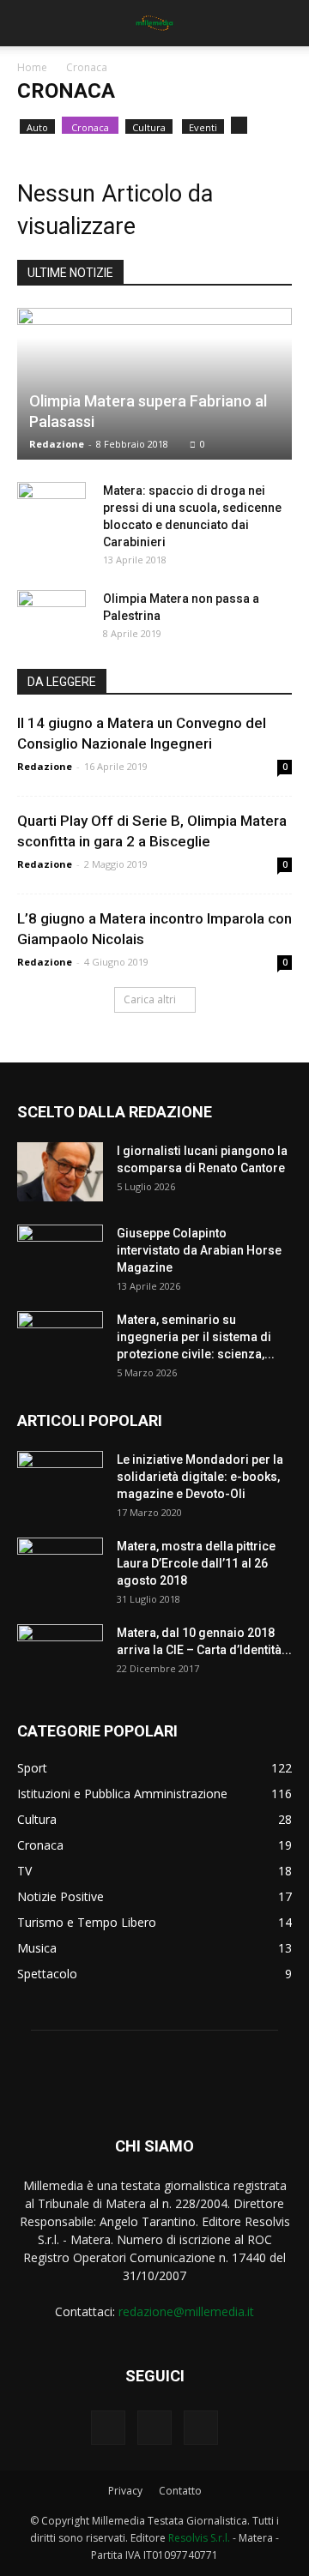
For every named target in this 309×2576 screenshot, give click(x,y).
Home (32, 67)
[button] (285, 23)
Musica (37, 1948)
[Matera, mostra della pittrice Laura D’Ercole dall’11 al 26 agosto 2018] (60, 1568)
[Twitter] (201, 2428)
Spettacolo (47, 1974)
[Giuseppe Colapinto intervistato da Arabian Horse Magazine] (60, 1255)
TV (24, 1871)
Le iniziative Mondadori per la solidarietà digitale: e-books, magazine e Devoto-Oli (200, 1477)
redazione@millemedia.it (186, 2311)
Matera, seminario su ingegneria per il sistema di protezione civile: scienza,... (196, 1337)
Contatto (180, 2491)
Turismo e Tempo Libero (87, 1922)
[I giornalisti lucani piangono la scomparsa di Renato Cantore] (60, 1172)
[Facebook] (108, 2428)
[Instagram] (154, 2428)
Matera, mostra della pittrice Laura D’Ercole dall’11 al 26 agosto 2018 (196, 1563)
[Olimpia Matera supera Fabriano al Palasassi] (154, 384)
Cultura (149, 127)
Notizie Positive (61, 1896)
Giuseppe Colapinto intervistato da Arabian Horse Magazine (199, 1250)
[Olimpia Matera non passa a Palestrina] (51, 616)
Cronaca (90, 127)
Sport (32, 1768)
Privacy (125, 2491)
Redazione (57, 444)
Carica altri (150, 999)
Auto (37, 127)
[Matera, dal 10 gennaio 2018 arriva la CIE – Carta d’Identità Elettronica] (60, 1654)
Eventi (203, 127)
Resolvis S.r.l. (199, 2538)
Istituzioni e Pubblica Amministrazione (122, 1794)
